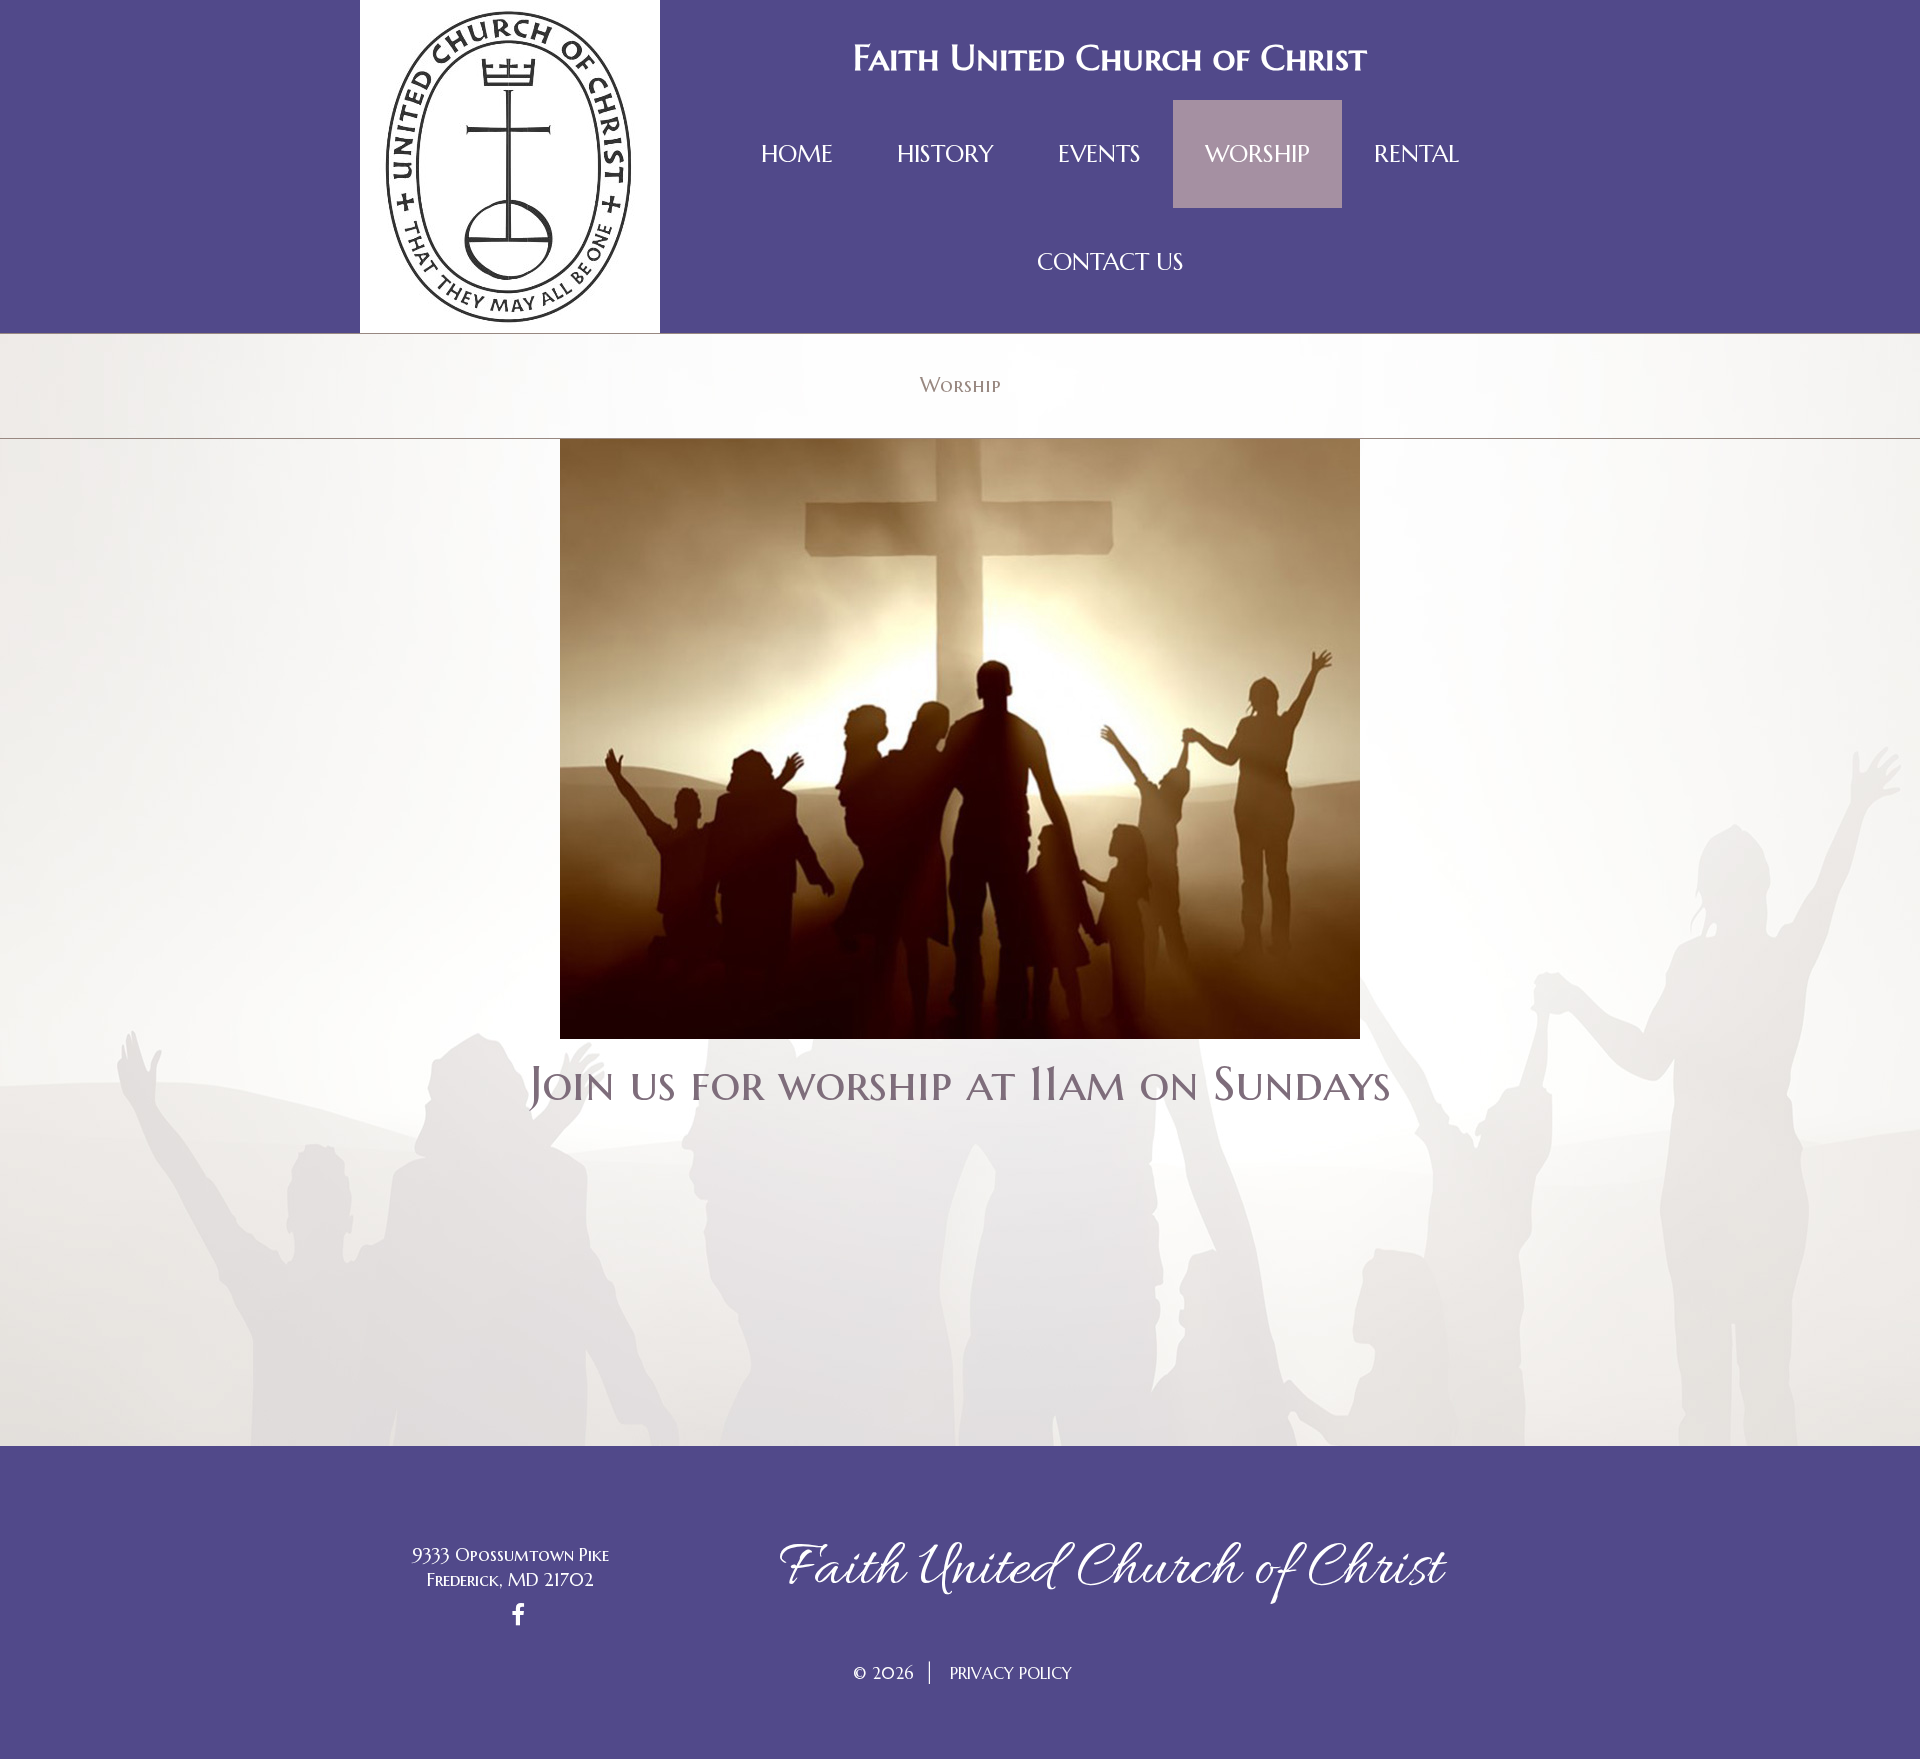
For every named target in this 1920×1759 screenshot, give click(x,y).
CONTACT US (1110, 262)
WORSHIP (1257, 154)
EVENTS (1099, 154)
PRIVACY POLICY (1011, 1673)
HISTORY (945, 154)
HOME (797, 154)
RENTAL (1416, 154)
